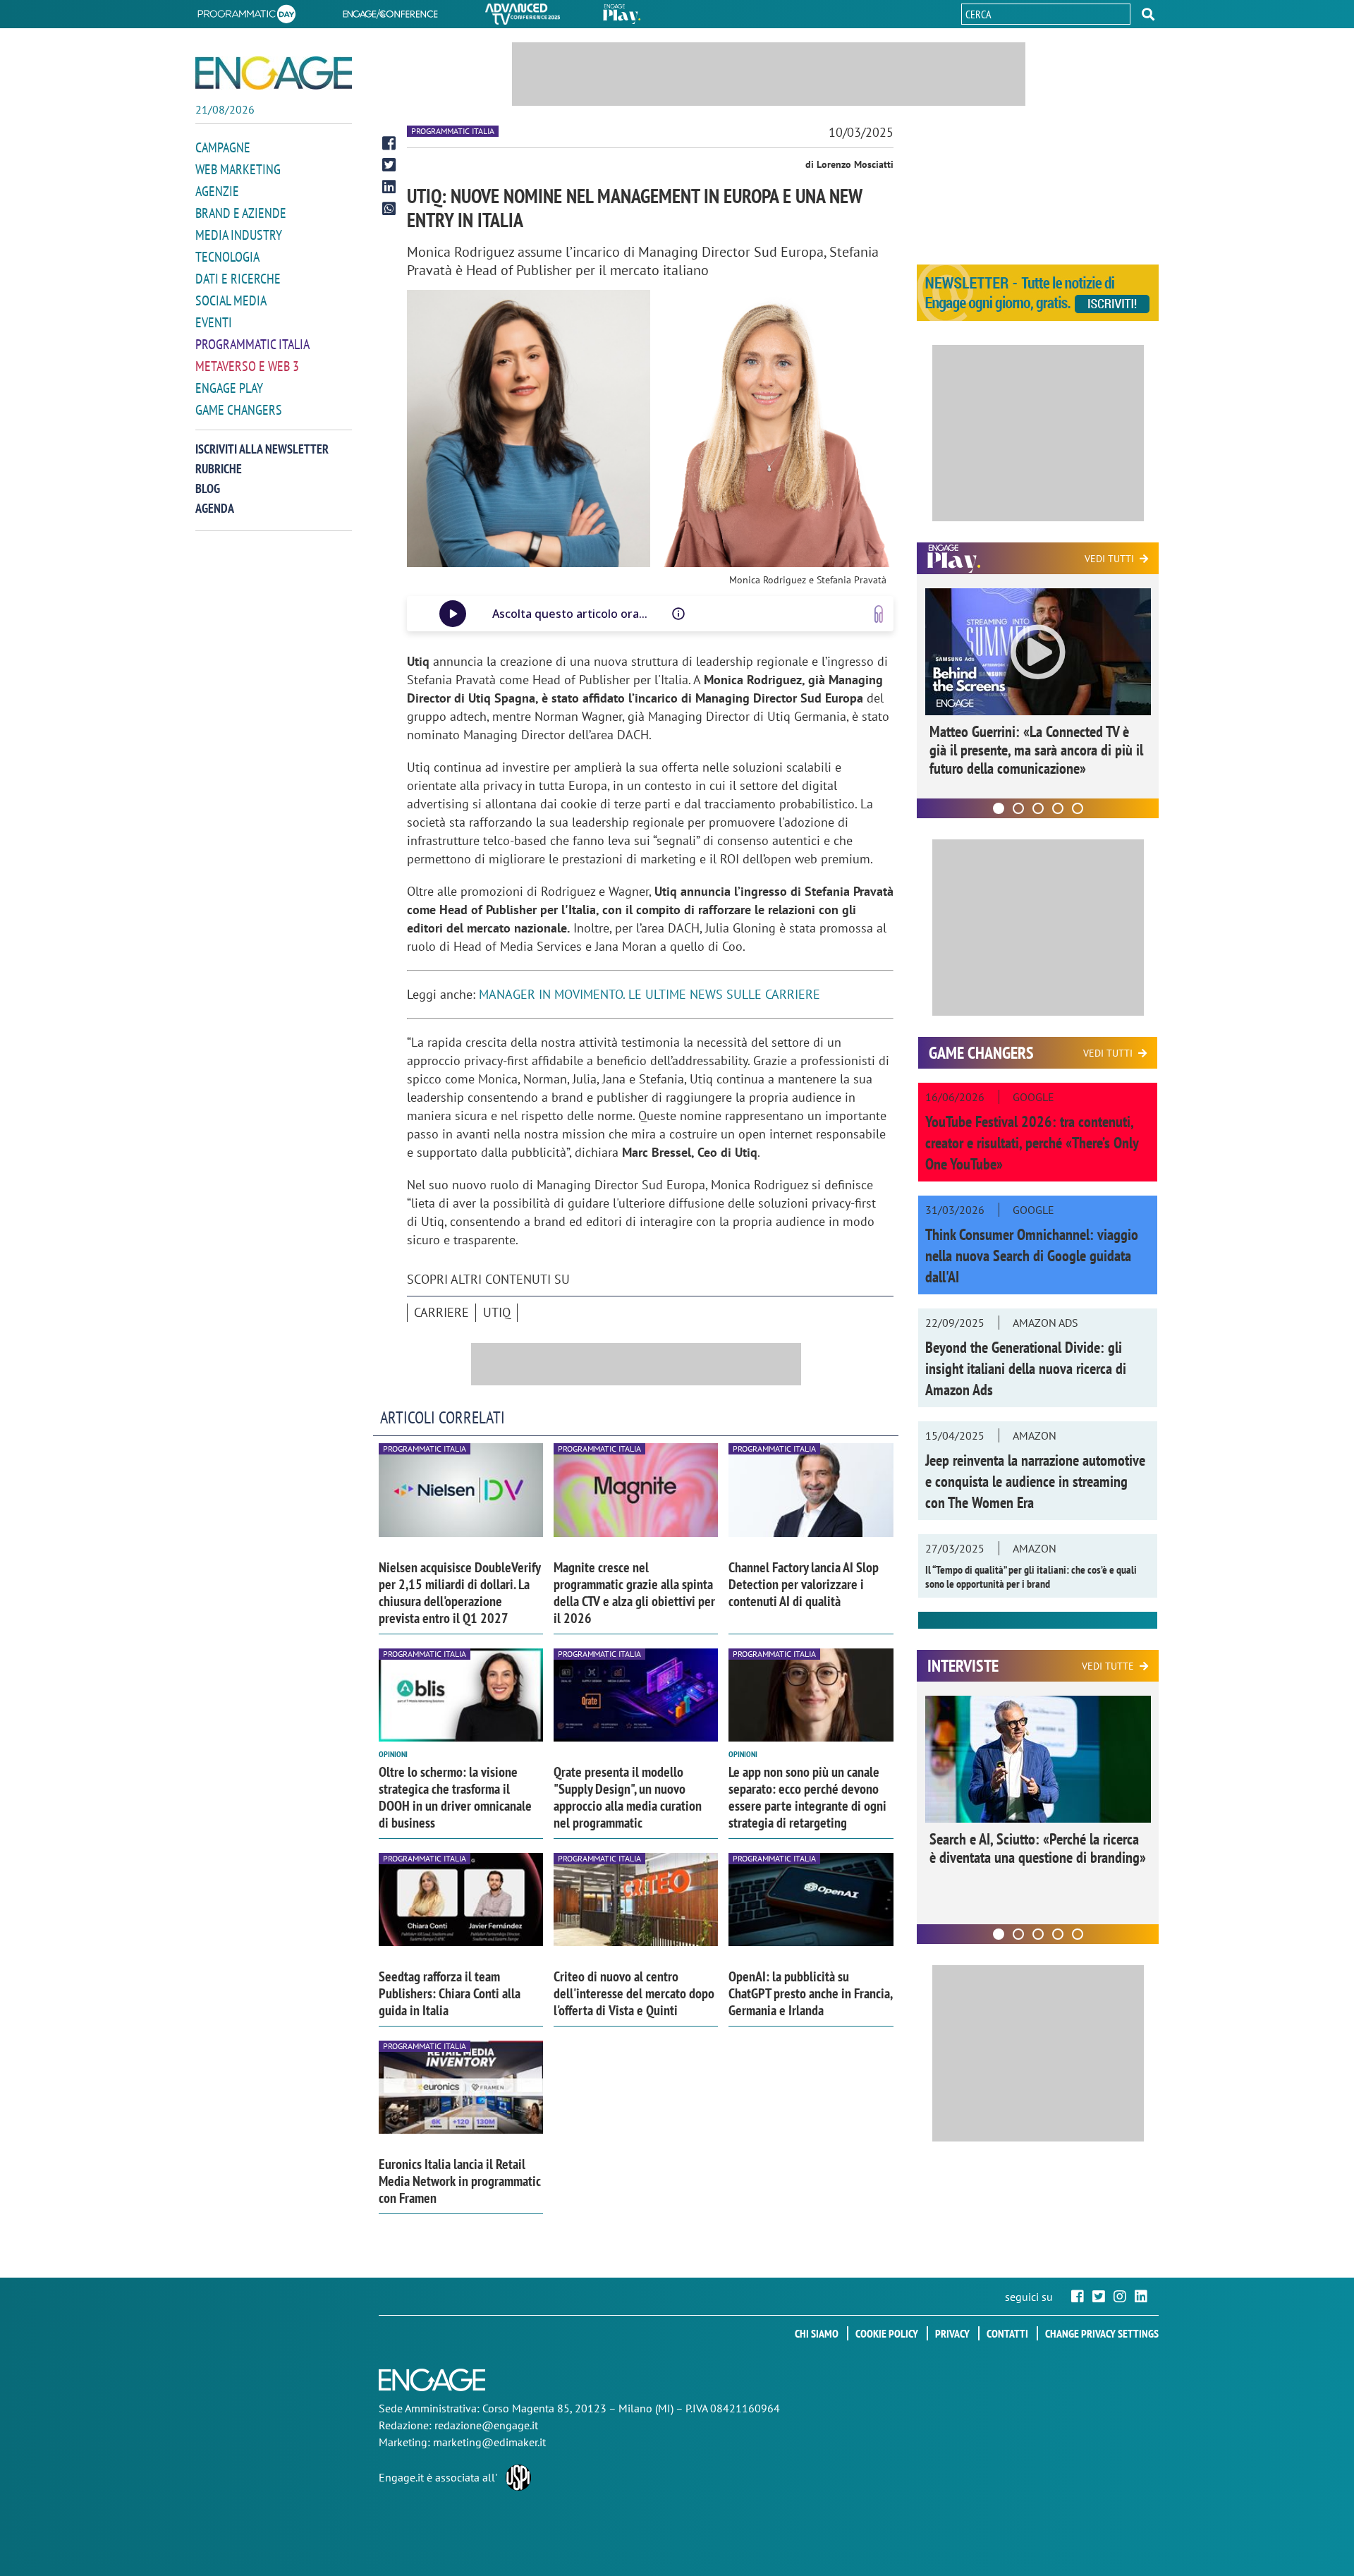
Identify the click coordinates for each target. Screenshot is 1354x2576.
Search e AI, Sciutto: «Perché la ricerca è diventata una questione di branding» (1038, 1848)
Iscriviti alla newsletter (262, 449)
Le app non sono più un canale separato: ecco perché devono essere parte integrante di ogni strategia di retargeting (807, 1797)
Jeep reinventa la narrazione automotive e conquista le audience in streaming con (1035, 1481)
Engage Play (229, 388)
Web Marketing (238, 169)
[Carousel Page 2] (1018, 808)
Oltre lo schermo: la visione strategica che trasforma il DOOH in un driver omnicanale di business (455, 1797)
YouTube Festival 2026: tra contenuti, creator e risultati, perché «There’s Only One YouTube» (1032, 1143)
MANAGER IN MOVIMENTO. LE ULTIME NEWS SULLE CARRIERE (651, 994)
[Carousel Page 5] (1078, 808)
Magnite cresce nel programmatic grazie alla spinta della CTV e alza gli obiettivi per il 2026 (634, 1593)
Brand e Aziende (241, 213)
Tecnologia (227, 257)
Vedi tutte (1108, 1666)
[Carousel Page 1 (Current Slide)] (999, 808)
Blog (208, 488)
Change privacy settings (1102, 2333)
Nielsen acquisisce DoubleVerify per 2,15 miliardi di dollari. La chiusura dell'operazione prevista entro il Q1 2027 (459, 1593)
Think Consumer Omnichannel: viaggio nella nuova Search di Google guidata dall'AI (1032, 1256)
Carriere (441, 1312)
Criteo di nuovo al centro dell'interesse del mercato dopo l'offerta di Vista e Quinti (634, 1993)
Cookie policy (887, 2333)
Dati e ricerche (238, 279)
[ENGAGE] (274, 73)
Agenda (215, 508)
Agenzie (217, 191)
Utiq (497, 1312)
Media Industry (239, 235)
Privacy (952, 2333)
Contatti (1007, 2333)
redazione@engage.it (486, 2425)
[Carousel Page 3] (1038, 808)
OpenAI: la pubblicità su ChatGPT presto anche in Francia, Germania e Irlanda (810, 1993)
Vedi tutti (1109, 559)
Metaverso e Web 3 (247, 366)
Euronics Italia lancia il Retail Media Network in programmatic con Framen (460, 2181)
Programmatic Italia (252, 344)
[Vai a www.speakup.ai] (879, 614)
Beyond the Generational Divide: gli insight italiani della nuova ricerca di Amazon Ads (1026, 1368)
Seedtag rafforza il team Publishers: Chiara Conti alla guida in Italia (450, 1993)
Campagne (223, 147)
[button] (1148, 14)
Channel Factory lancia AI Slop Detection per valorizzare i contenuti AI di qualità (804, 1584)
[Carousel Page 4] (1058, 808)
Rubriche (219, 469)
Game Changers (239, 410)
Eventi (214, 322)
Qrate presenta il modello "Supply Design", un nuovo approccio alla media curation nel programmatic (628, 1797)
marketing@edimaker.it (489, 2442)
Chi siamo (817, 2333)
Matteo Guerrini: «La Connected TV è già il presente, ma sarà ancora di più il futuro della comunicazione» (1036, 750)
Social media (231, 300)
